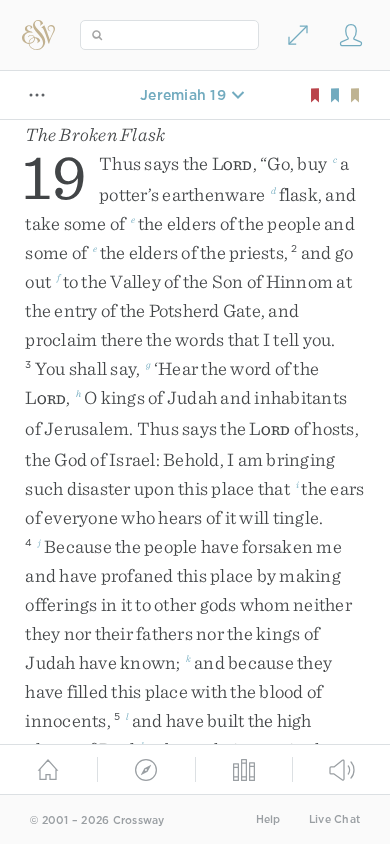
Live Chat (334, 819)
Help (268, 819)
